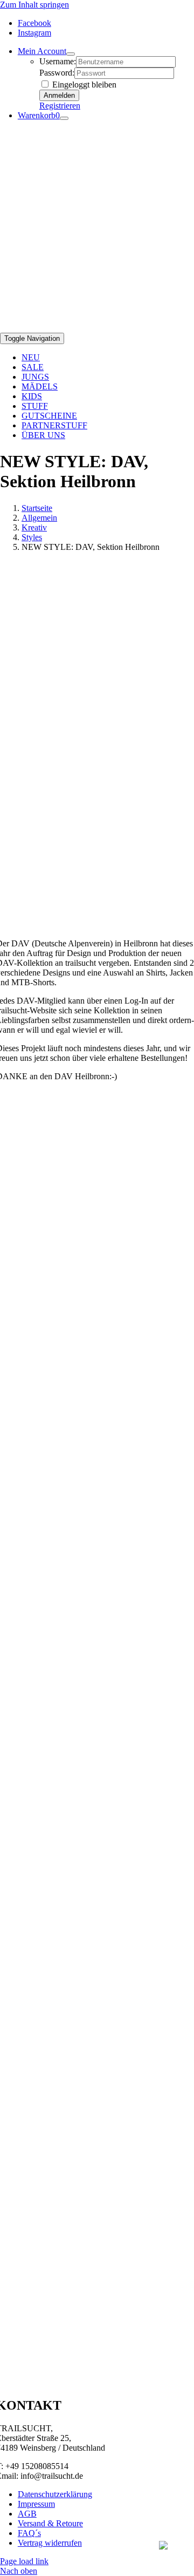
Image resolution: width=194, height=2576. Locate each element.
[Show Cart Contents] (64, 118)
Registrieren (60, 106)
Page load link (24, 2561)
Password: (57, 73)
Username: (58, 61)
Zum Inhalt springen (34, 5)
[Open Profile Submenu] (71, 54)
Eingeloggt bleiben (83, 85)
